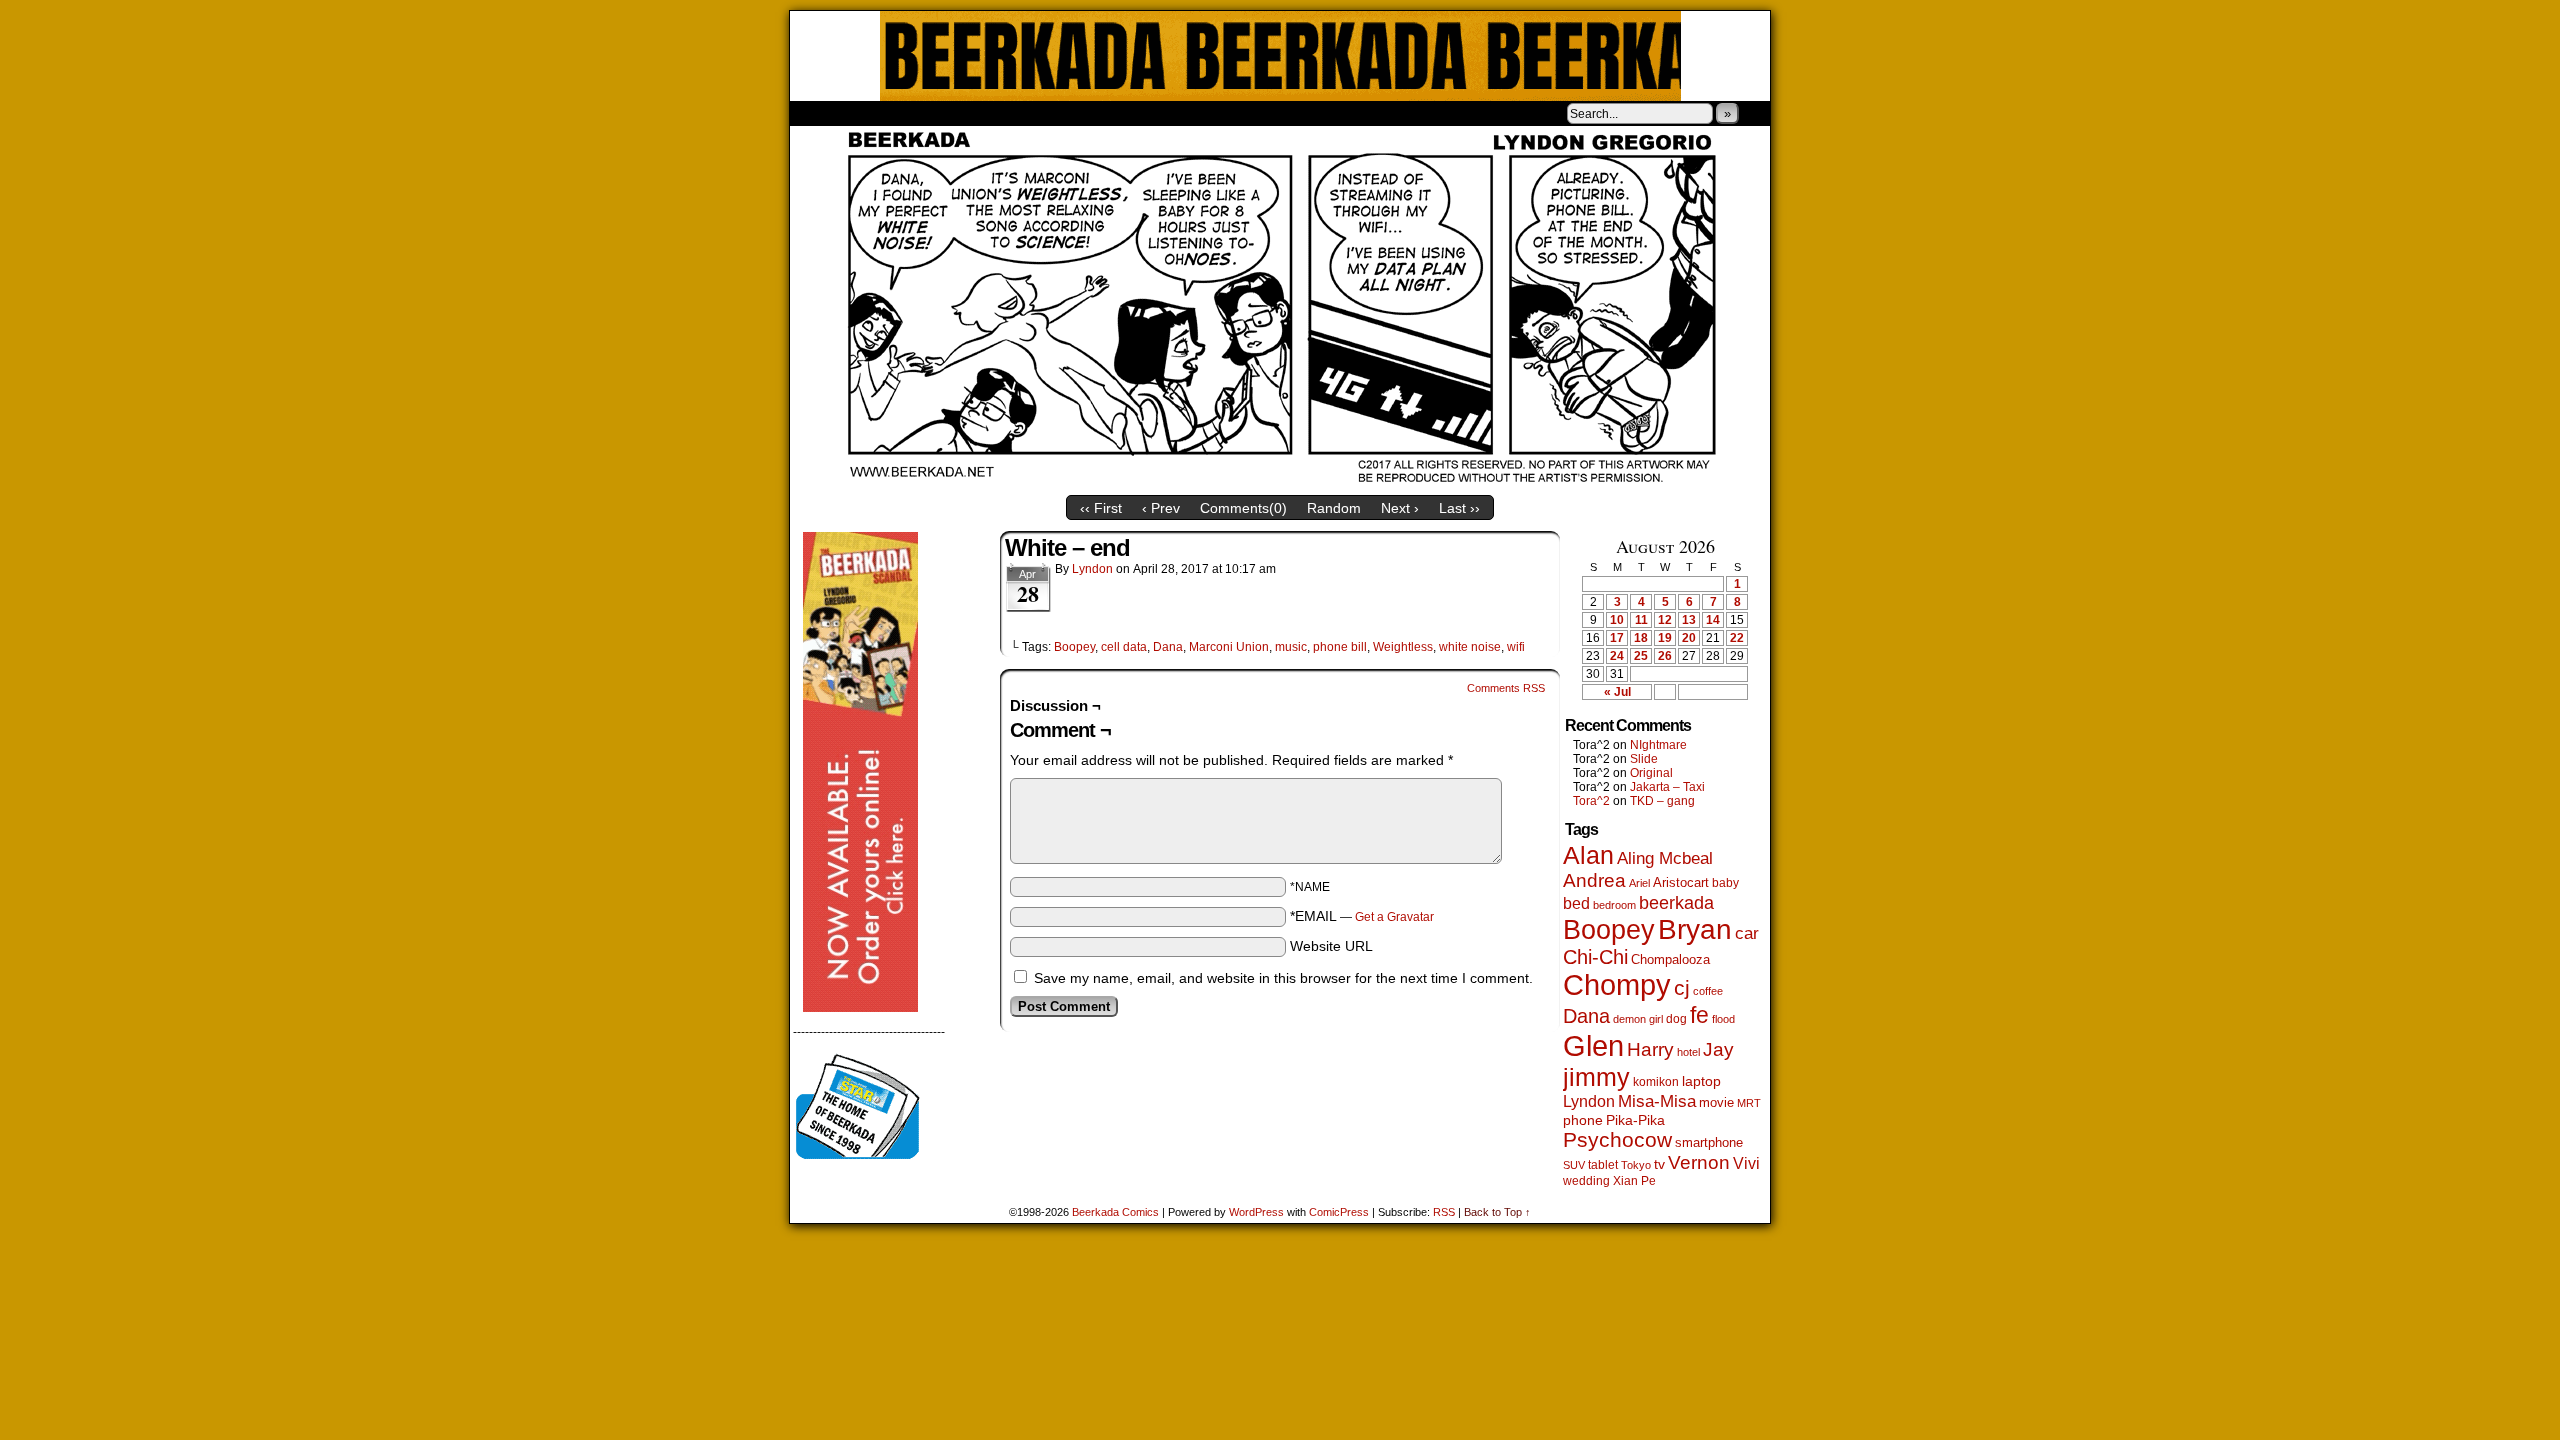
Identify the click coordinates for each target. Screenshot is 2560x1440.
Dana (1168, 647)
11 (1641, 620)
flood (1723, 1019)
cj (1682, 988)
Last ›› (1459, 508)
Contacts (1015, 113)
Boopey (1074, 647)
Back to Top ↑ (1497, 1212)
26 (1665, 656)
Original (1651, 773)
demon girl (1638, 1019)
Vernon (1699, 1162)
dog (1676, 1018)
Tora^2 (1591, 801)
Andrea (1594, 880)
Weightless (1403, 647)
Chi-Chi (1595, 957)
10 (1617, 620)
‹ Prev (1161, 508)
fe (1699, 1015)
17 (1617, 638)
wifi (1516, 647)
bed (1576, 903)
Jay (1718, 1049)
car (1747, 933)
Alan (1588, 855)
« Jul (1617, 692)
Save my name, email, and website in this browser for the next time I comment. (1283, 978)
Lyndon (1092, 569)
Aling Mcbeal (1665, 858)
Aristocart (1681, 883)
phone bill (1340, 647)
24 (1617, 656)
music (1291, 647)
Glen (1593, 1045)
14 (1713, 620)
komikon (1656, 1082)
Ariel (1639, 883)
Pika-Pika (1635, 1120)
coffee (1708, 991)
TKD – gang (1662, 801)
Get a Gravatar (1394, 917)
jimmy (1596, 1077)
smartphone (1709, 1142)
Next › (1400, 508)
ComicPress (1339, 1212)
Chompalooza (1670, 959)
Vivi (1746, 1163)
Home (818, 113)
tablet (1603, 1164)
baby (1725, 883)
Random (1334, 508)
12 (1665, 620)
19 (1665, 638)
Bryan (1695, 929)
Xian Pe (1634, 1180)
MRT (1749, 1103)
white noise (1470, 647)
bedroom (1614, 905)
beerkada (1676, 902)
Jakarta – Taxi (1667, 787)
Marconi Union (1229, 647)
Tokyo (1636, 1165)
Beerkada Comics (1280, 56)
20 (1689, 638)
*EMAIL (1362, 916)
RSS (1444, 1212)
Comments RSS (1506, 688)
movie (1716, 1103)
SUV (1574, 1165)
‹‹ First (1101, 508)
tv (1659, 1164)
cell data (1124, 647)
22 (1737, 638)
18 (1641, 638)
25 (1641, 656)
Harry (1650, 1049)
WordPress (1256, 1212)
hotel (1688, 1052)
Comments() (1243, 508)
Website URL (1331, 946)
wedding (1586, 1180)
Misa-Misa (1657, 1101)
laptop (1701, 1081)
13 (1689, 620)
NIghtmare (1658, 745)
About (877, 113)
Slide (1644, 759)
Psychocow (1617, 1139)
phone (1583, 1120)
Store (939, 113)
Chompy (1617, 985)
